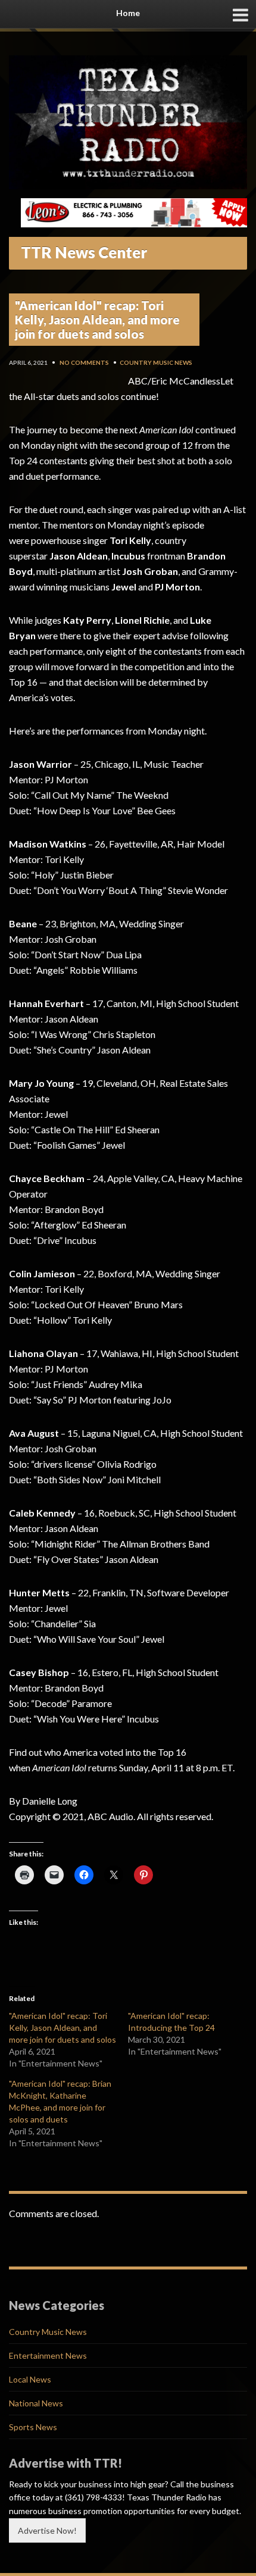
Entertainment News (48, 2355)
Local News (30, 2379)
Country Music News (156, 362)
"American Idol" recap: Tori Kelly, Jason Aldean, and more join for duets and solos (63, 2028)
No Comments (84, 362)
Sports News (33, 2427)
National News (36, 2403)
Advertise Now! (47, 2530)
